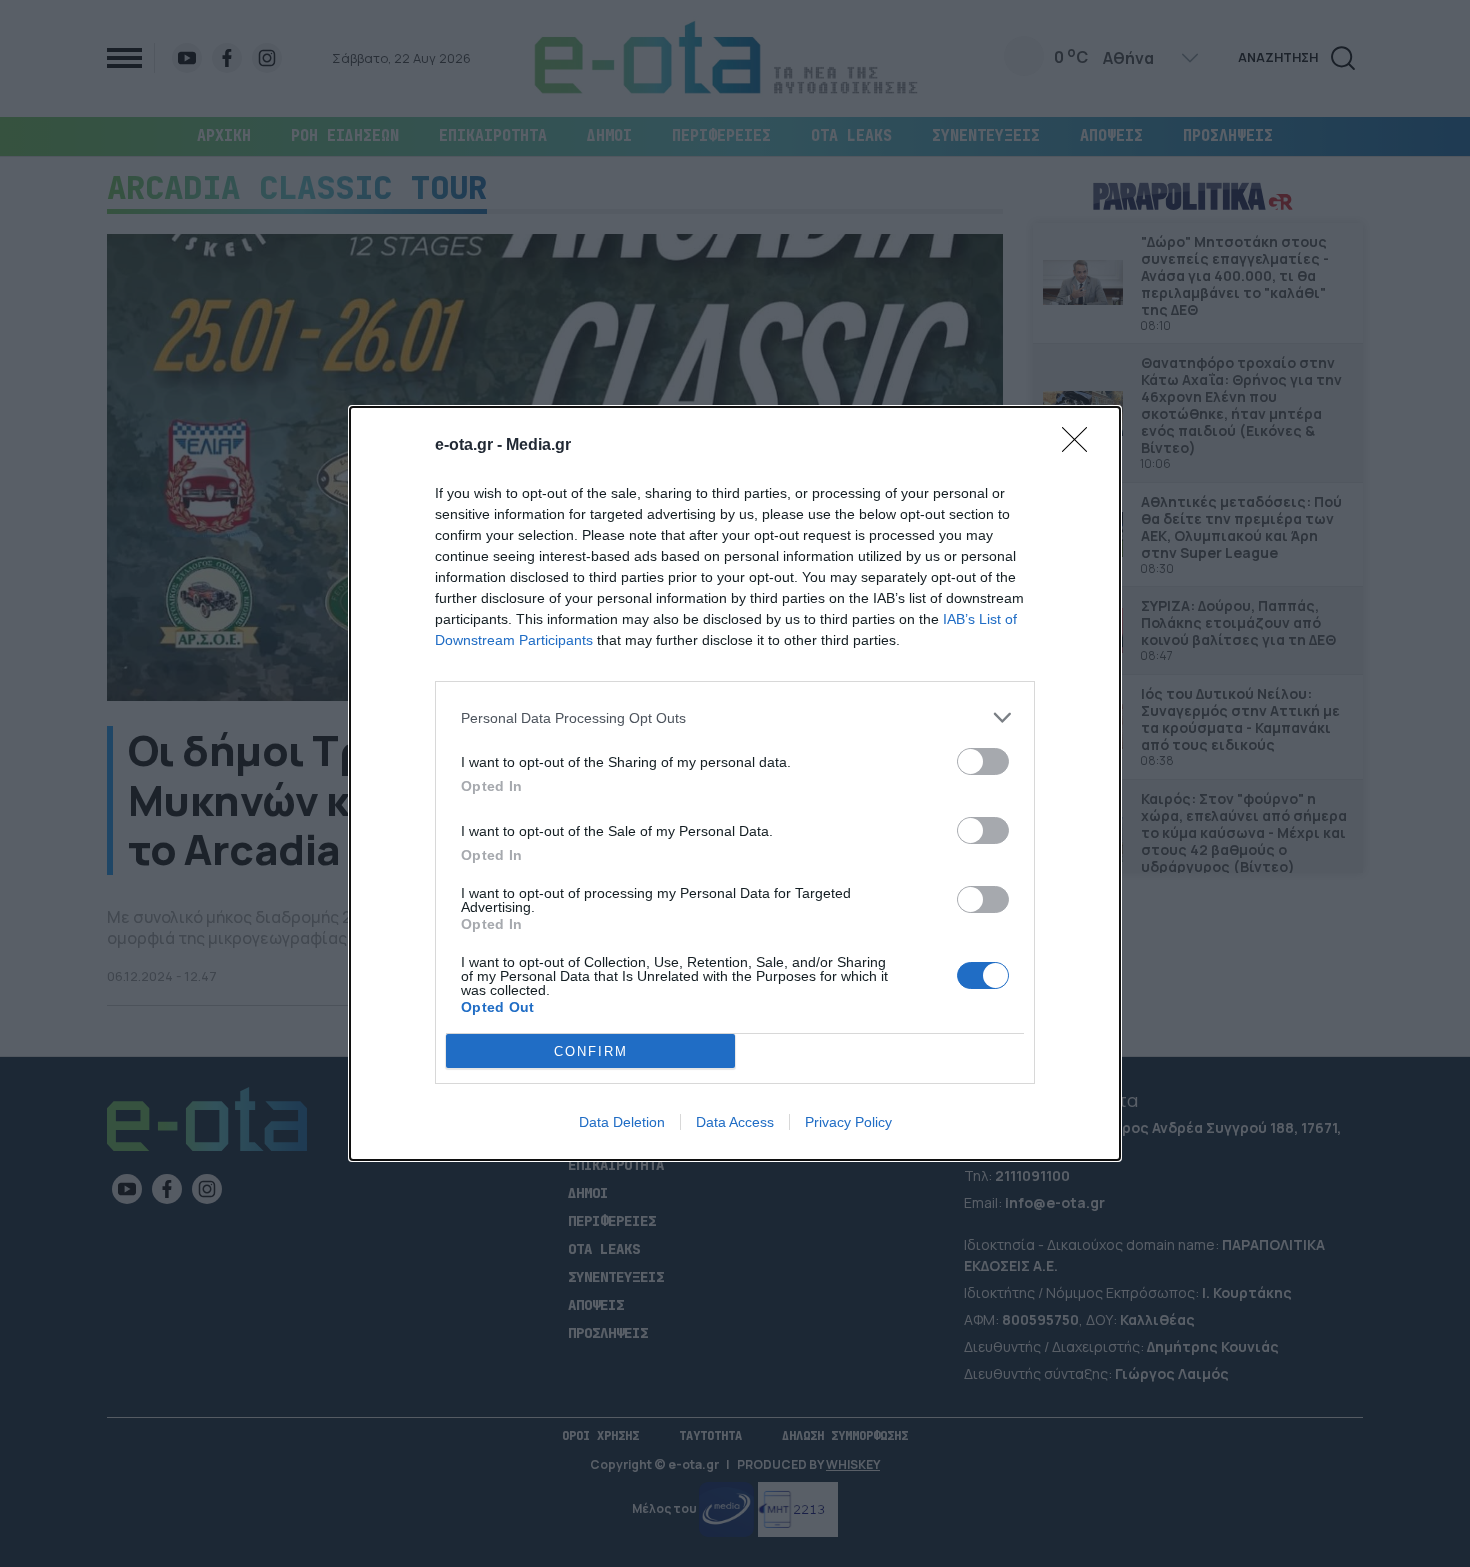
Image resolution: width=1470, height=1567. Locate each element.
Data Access (735, 1122)
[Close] (1081, 446)
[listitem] (735, 717)
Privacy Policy (848, 1122)
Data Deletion (622, 1122)
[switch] (983, 761)
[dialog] (735, 783)
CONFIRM (591, 1051)
